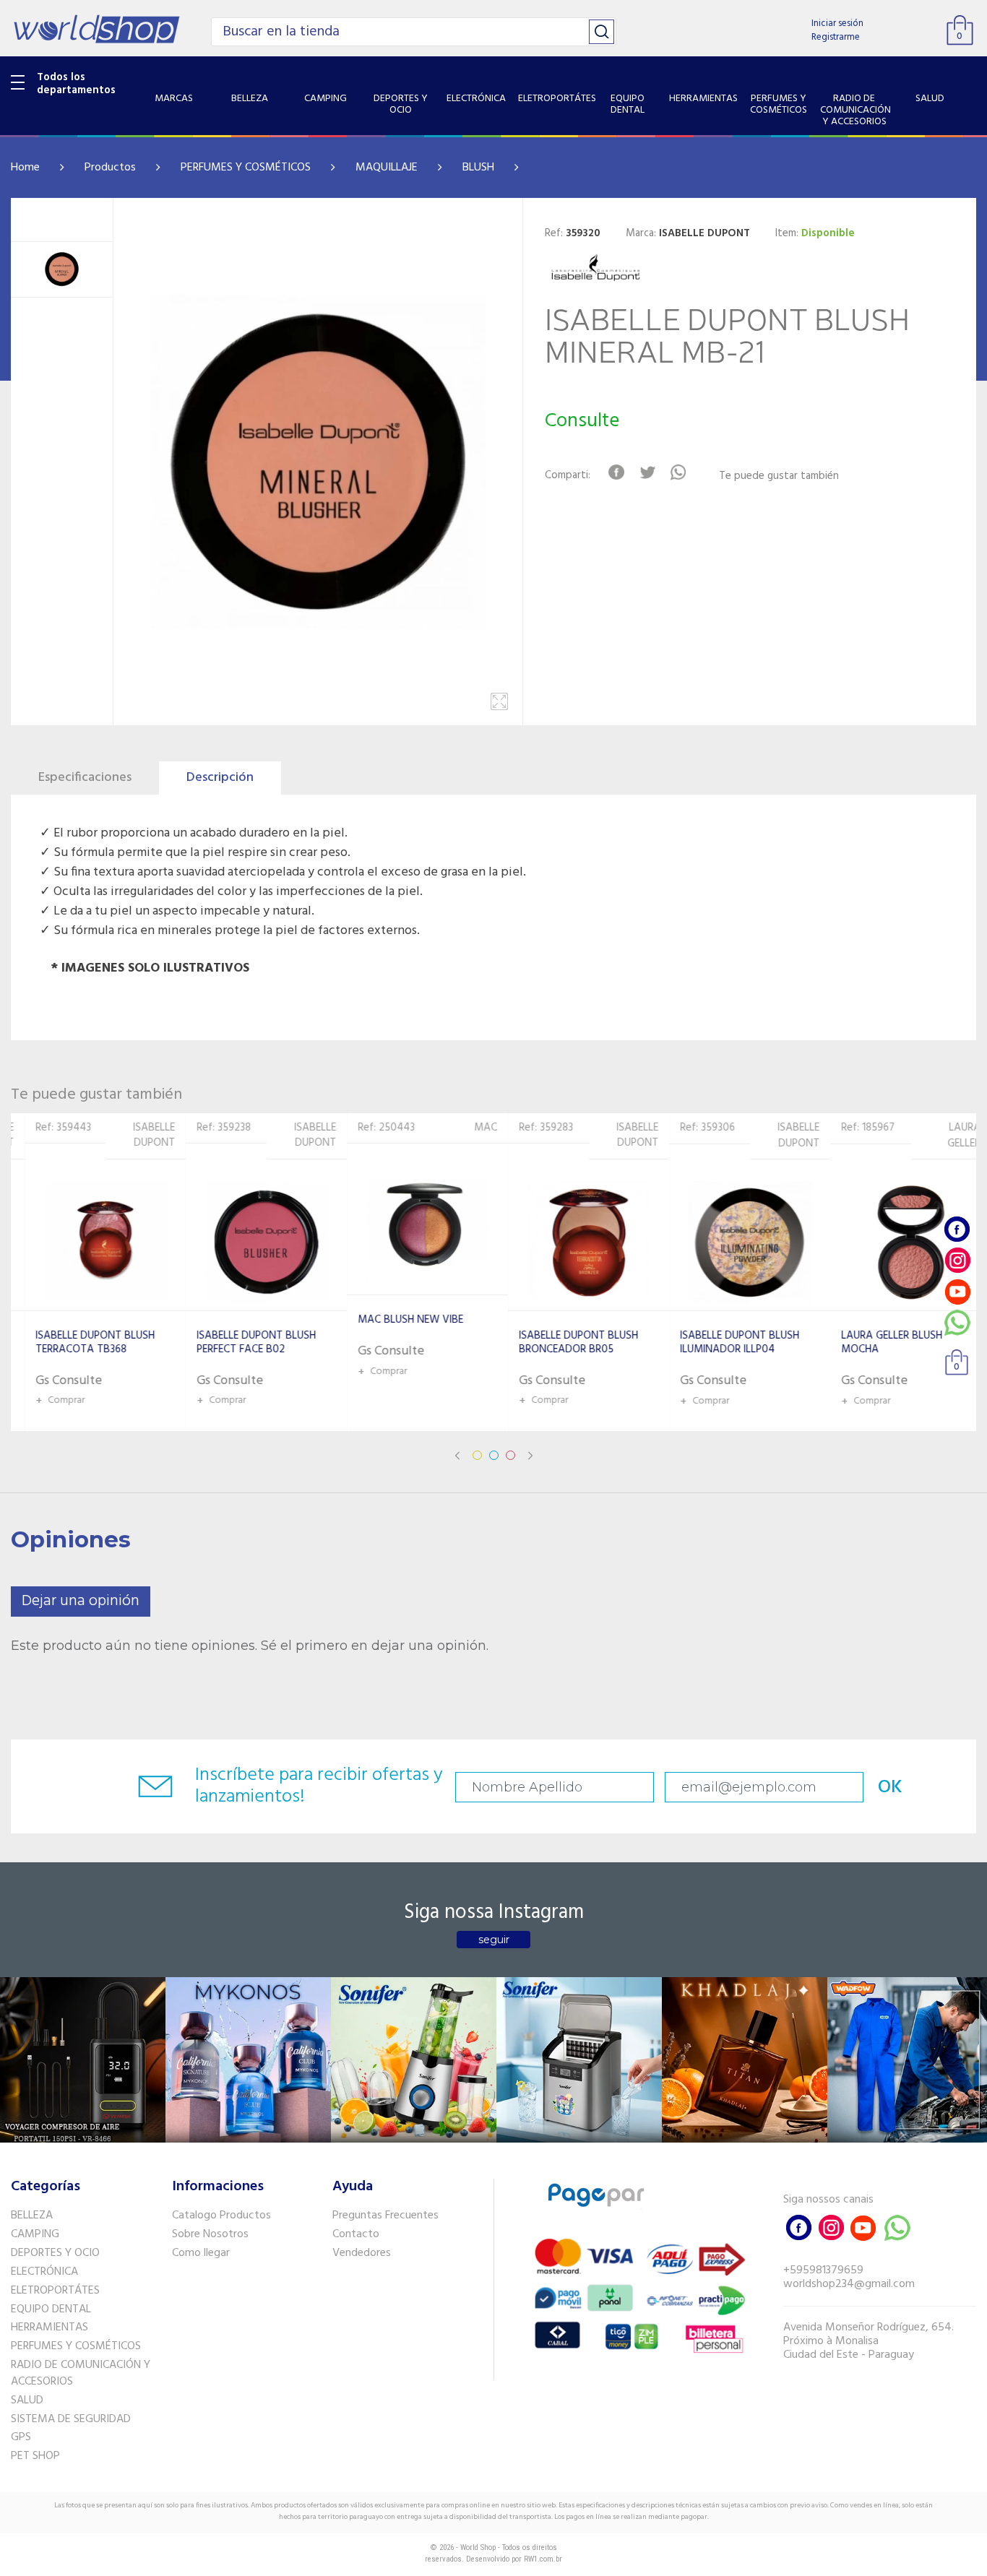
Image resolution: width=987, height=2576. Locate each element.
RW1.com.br (543, 2559)
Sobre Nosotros (210, 2234)
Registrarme (836, 37)
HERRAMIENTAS (49, 2328)
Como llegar (201, 2253)
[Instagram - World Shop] (957, 1260)
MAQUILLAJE (387, 168)
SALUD (27, 2400)
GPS (21, 2437)
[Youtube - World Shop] (957, 1291)
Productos (110, 168)
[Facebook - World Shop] (957, 1229)
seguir (494, 1940)
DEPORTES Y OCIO (55, 2253)
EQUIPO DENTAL (51, 2309)
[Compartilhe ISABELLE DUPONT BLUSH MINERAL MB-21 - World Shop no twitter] (647, 472)
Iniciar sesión (837, 23)
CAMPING (35, 2234)
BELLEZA (32, 2216)
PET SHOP (35, 2456)
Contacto (356, 2234)
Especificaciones (85, 778)
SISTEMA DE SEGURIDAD (71, 2419)
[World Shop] (96, 29)
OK (890, 1788)
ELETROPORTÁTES (55, 2291)
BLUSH (478, 168)
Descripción (220, 778)
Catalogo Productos (221, 2216)
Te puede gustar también (779, 476)
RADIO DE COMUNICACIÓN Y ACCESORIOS (81, 2373)
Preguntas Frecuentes (385, 2216)
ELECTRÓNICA (44, 2272)
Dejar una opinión (81, 1601)
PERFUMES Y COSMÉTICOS (246, 168)
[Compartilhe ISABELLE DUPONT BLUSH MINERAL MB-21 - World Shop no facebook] (616, 472)
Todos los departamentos (76, 84)
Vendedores (362, 2253)
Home (25, 168)
